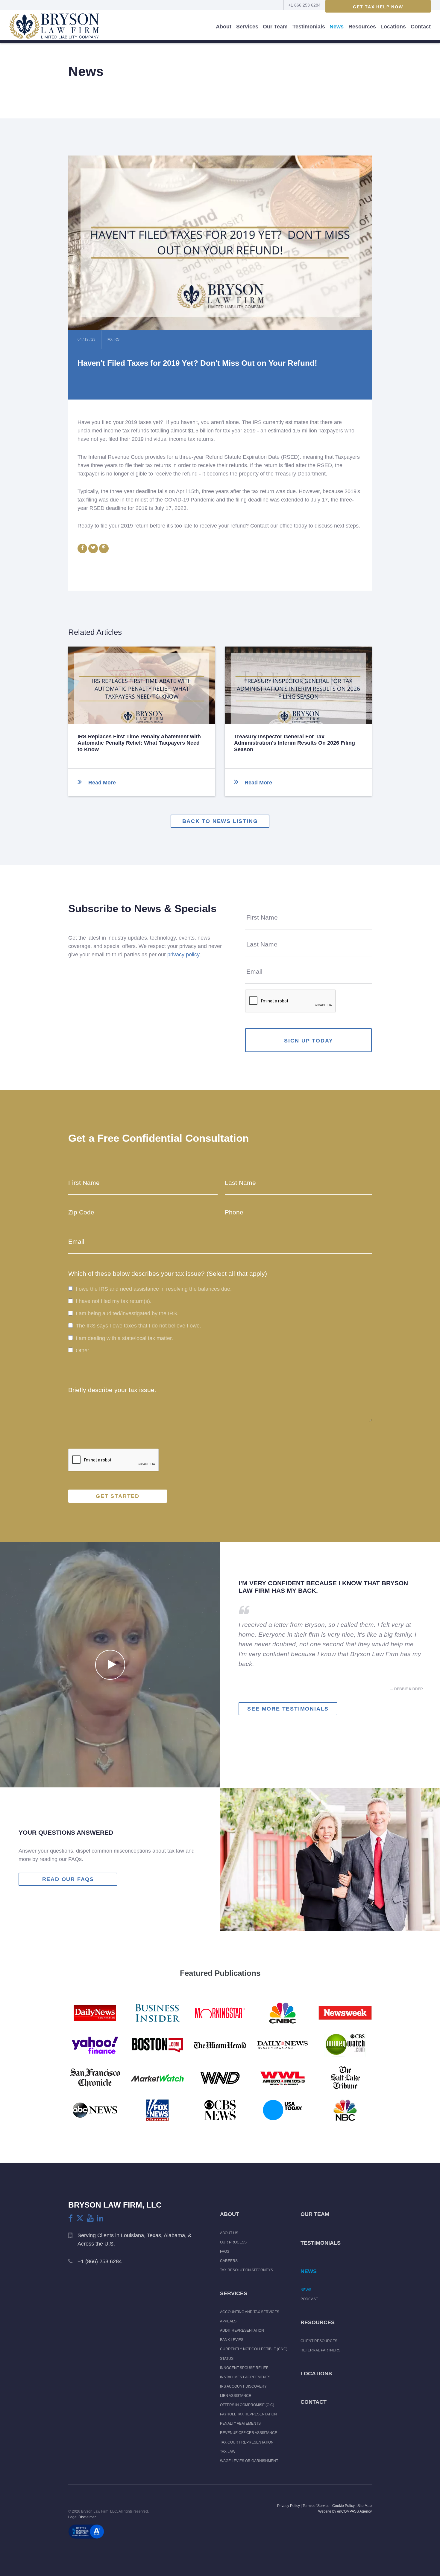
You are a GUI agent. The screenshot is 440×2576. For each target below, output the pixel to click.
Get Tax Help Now (378, 7)
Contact (421, 27)
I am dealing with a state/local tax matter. (124, 1338)
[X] (80, 2218)
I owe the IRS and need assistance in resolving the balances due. (154, 1289)
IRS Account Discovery (243, 2386)
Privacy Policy (289, 2506)
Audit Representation (242, 2330)
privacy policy (183, 955)
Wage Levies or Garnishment (249, 2461)
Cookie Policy (343, 2506)
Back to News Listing (220, 821)
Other (82, 1351)
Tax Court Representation (247, 2442)
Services (247, 27)
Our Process (233, 2242)
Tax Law (228, 2452)
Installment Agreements (245, 2377)
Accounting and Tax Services (250, 2312)
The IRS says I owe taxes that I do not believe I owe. (138, 1326)
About (224, 27)
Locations (393, 27)
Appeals (228, 2321)
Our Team (275, 27)
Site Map (365, 2506)
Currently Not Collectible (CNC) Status (254, 2354)
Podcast (309, 2299)
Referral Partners (320, 2350)
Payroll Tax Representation (248, 2414)
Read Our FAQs (68, 1879)
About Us (229, 2233)
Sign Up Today (308, 1041)
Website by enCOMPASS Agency (345, 2511)
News (337, 27)
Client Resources (319, 2341)
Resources (362, 27)
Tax (110, 339)
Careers (229, 2261)
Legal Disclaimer (82, 2517)
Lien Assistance (236, 2396)
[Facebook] (70, 2218)
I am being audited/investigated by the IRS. (127, 1314)
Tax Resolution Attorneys (246, 2270)
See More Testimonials (288, 1709)
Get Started (118, 1496)
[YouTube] (90, 2218)
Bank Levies (232, 2340)
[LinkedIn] (100, 2218)
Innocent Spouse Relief (244, 2368)
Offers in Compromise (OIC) (247, 2405)
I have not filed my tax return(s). (114, 1301)
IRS (116, 339)
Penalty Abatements (240, 2423)
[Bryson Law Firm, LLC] (54, 27)
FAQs (225, 2252)
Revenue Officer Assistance (249, 2433)
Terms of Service (316, 2506)
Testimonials (309, 27)
